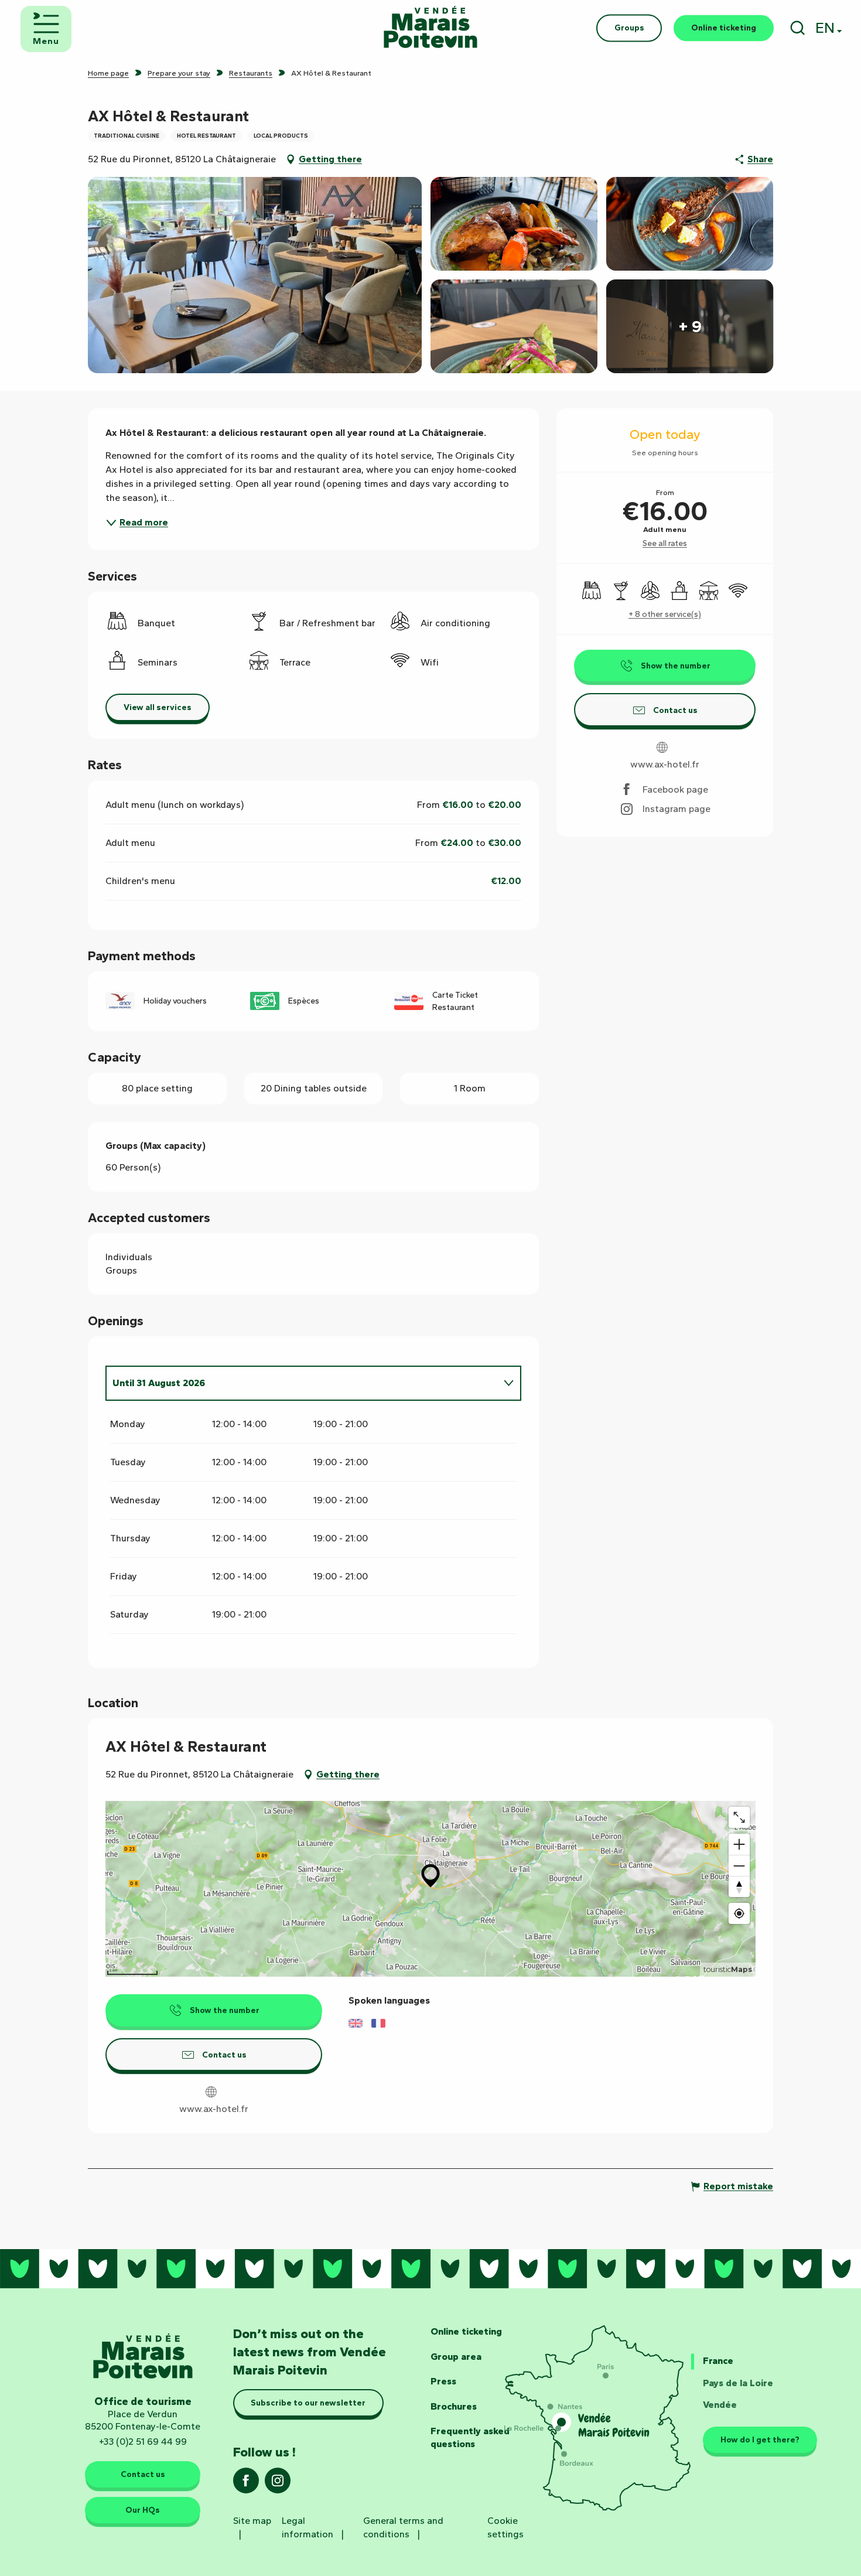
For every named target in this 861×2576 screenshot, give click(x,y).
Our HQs (143, 2510)
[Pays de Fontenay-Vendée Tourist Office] (430, 28)
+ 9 (690, 326)
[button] (797, 28)
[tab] (302, 1383)
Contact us (143, 2474)
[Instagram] (278, 2484)
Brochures (454, 2406)
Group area (456, 2357)
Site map (252, 2521)
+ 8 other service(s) (665, 614)
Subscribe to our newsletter (308, 2403)
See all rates (665, 543)
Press (443, 2381)
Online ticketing (466, 2331)
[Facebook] (246, 2484)
